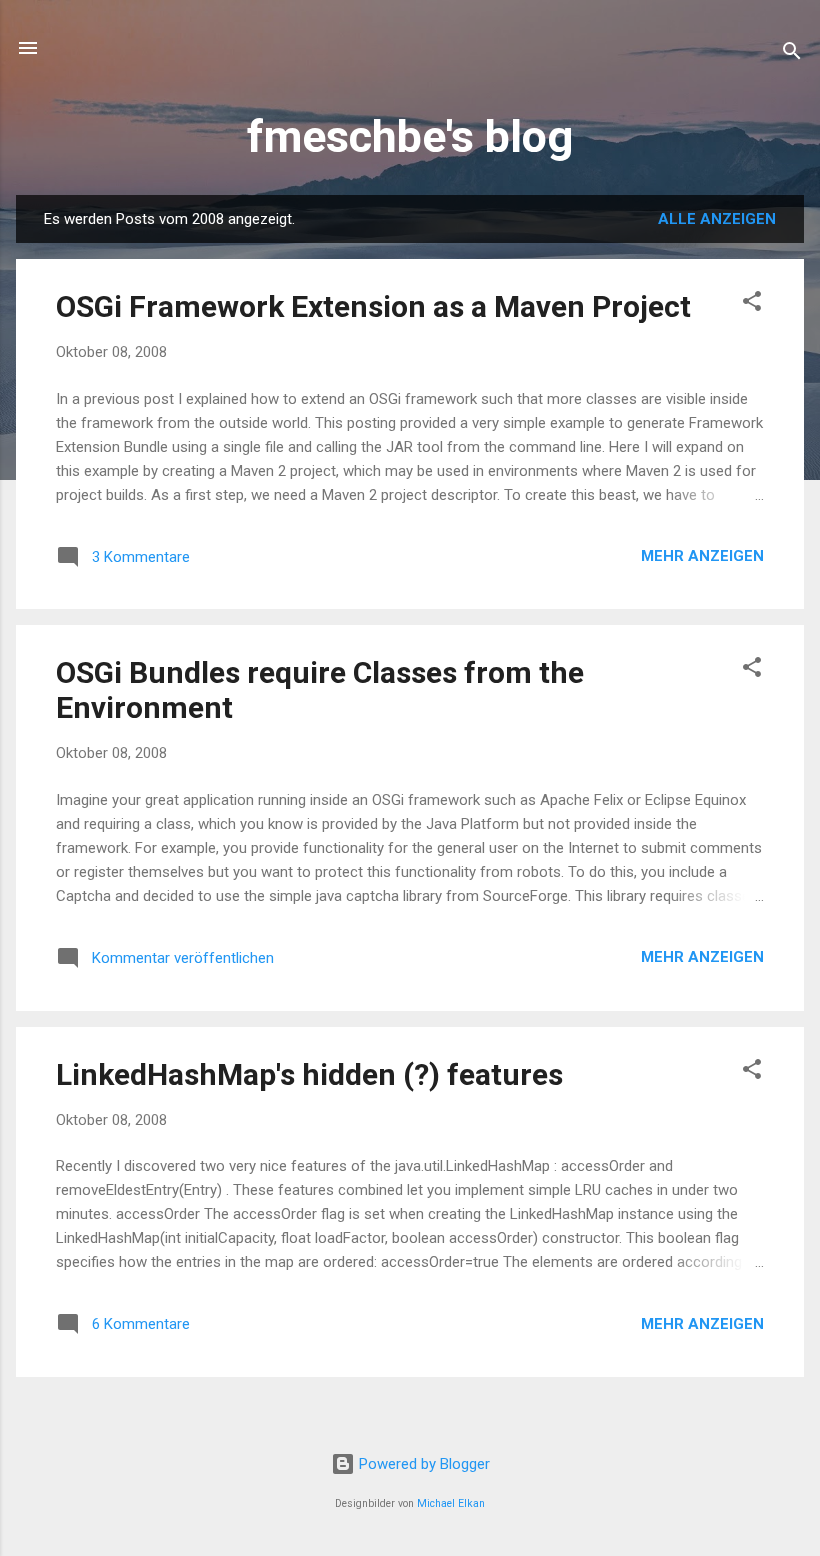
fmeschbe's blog (410, 136)
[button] (752, 304)
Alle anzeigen (717, 219)
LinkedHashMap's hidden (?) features (309, 1074)
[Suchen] (792, 54)
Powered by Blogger (422, 1464)
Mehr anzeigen (702, 556)
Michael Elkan (451, 1503)
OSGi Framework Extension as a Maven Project (373, 306)
